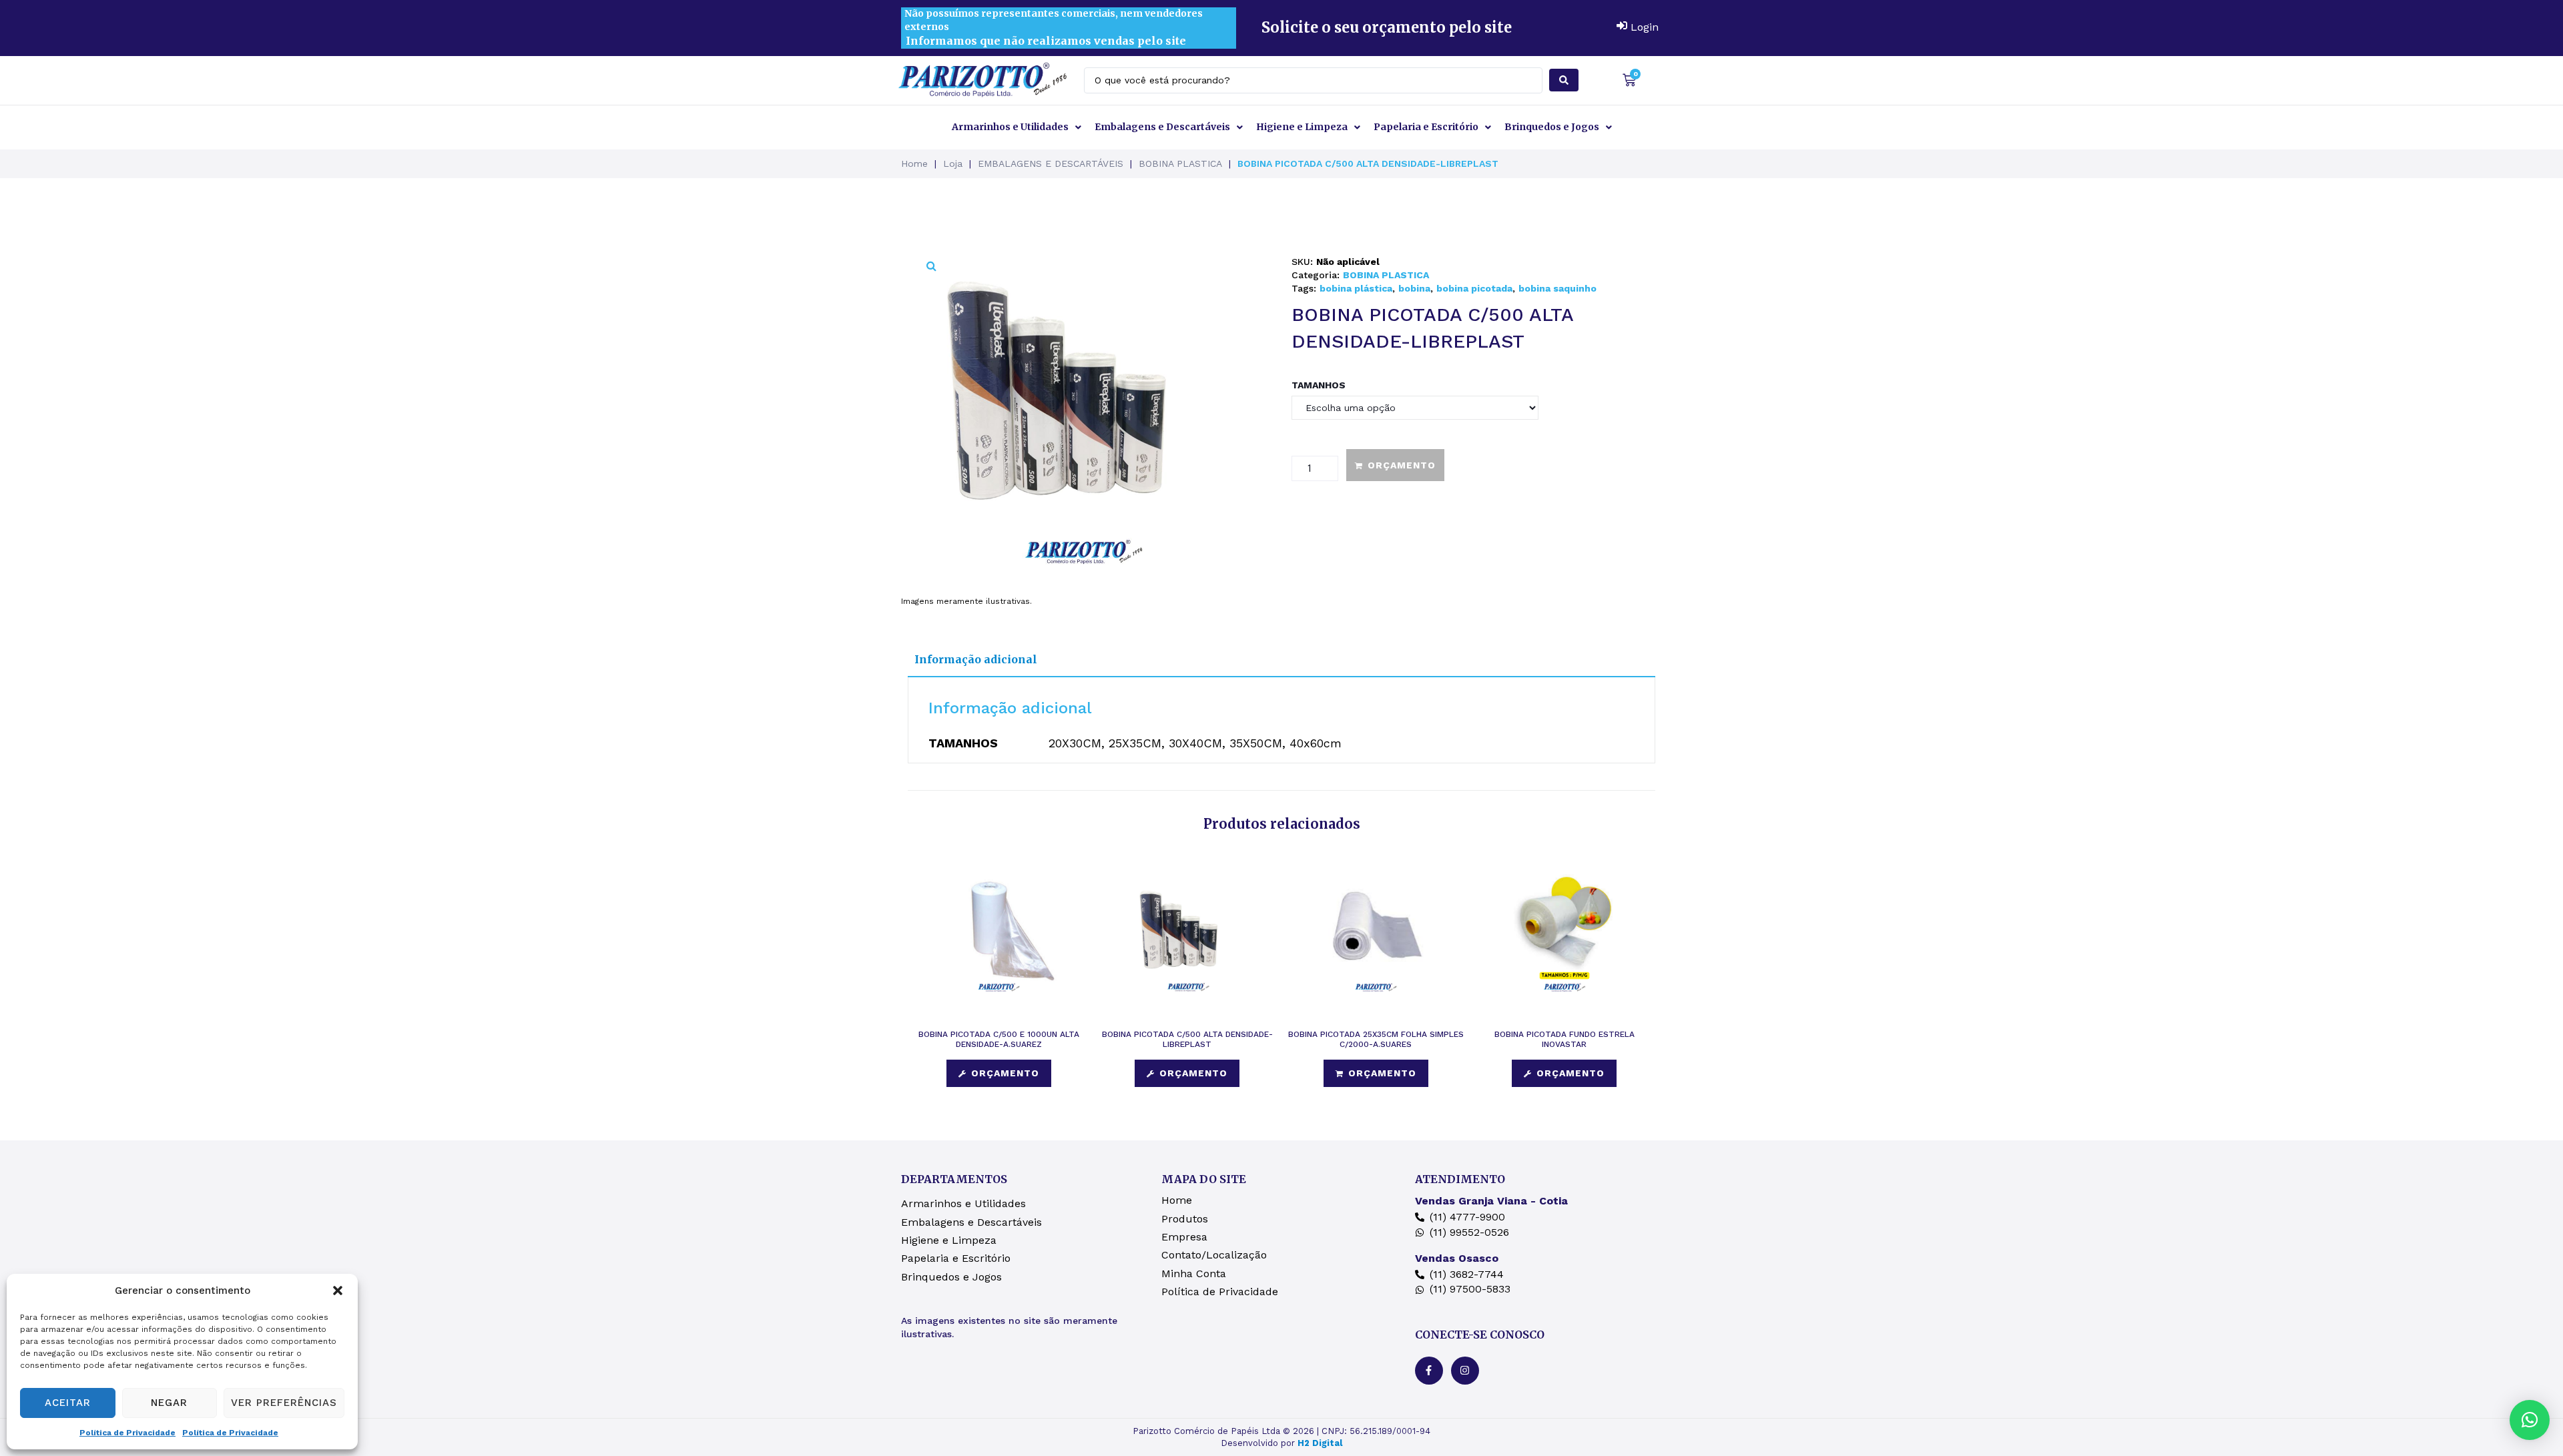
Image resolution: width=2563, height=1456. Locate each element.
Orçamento (1402, 465)
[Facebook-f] (1429, 1371)
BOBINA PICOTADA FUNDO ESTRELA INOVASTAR (1564, 1039)
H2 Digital (1320, 1443)
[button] (338, 1291)
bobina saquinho (1557, 288)
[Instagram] (1465, 1371)
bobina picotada (1474, 288)
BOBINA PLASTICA (1180, 163)
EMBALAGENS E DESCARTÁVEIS (1051, 163)
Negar (169, 1403)
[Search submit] (1564, 80)
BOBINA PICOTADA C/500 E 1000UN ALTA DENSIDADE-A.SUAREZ (999, 1039)
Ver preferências (284, 1403)
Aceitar (68, 1403)
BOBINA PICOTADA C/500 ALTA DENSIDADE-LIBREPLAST (1187, 1039)
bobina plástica (1356, 288)
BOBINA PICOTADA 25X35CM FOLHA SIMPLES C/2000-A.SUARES (1376, 1039)
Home (914, 163)
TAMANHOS (1319, 385)
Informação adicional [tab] (976, 659)
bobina (1414, 288)
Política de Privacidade (127, 1433)
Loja (953, 163)
